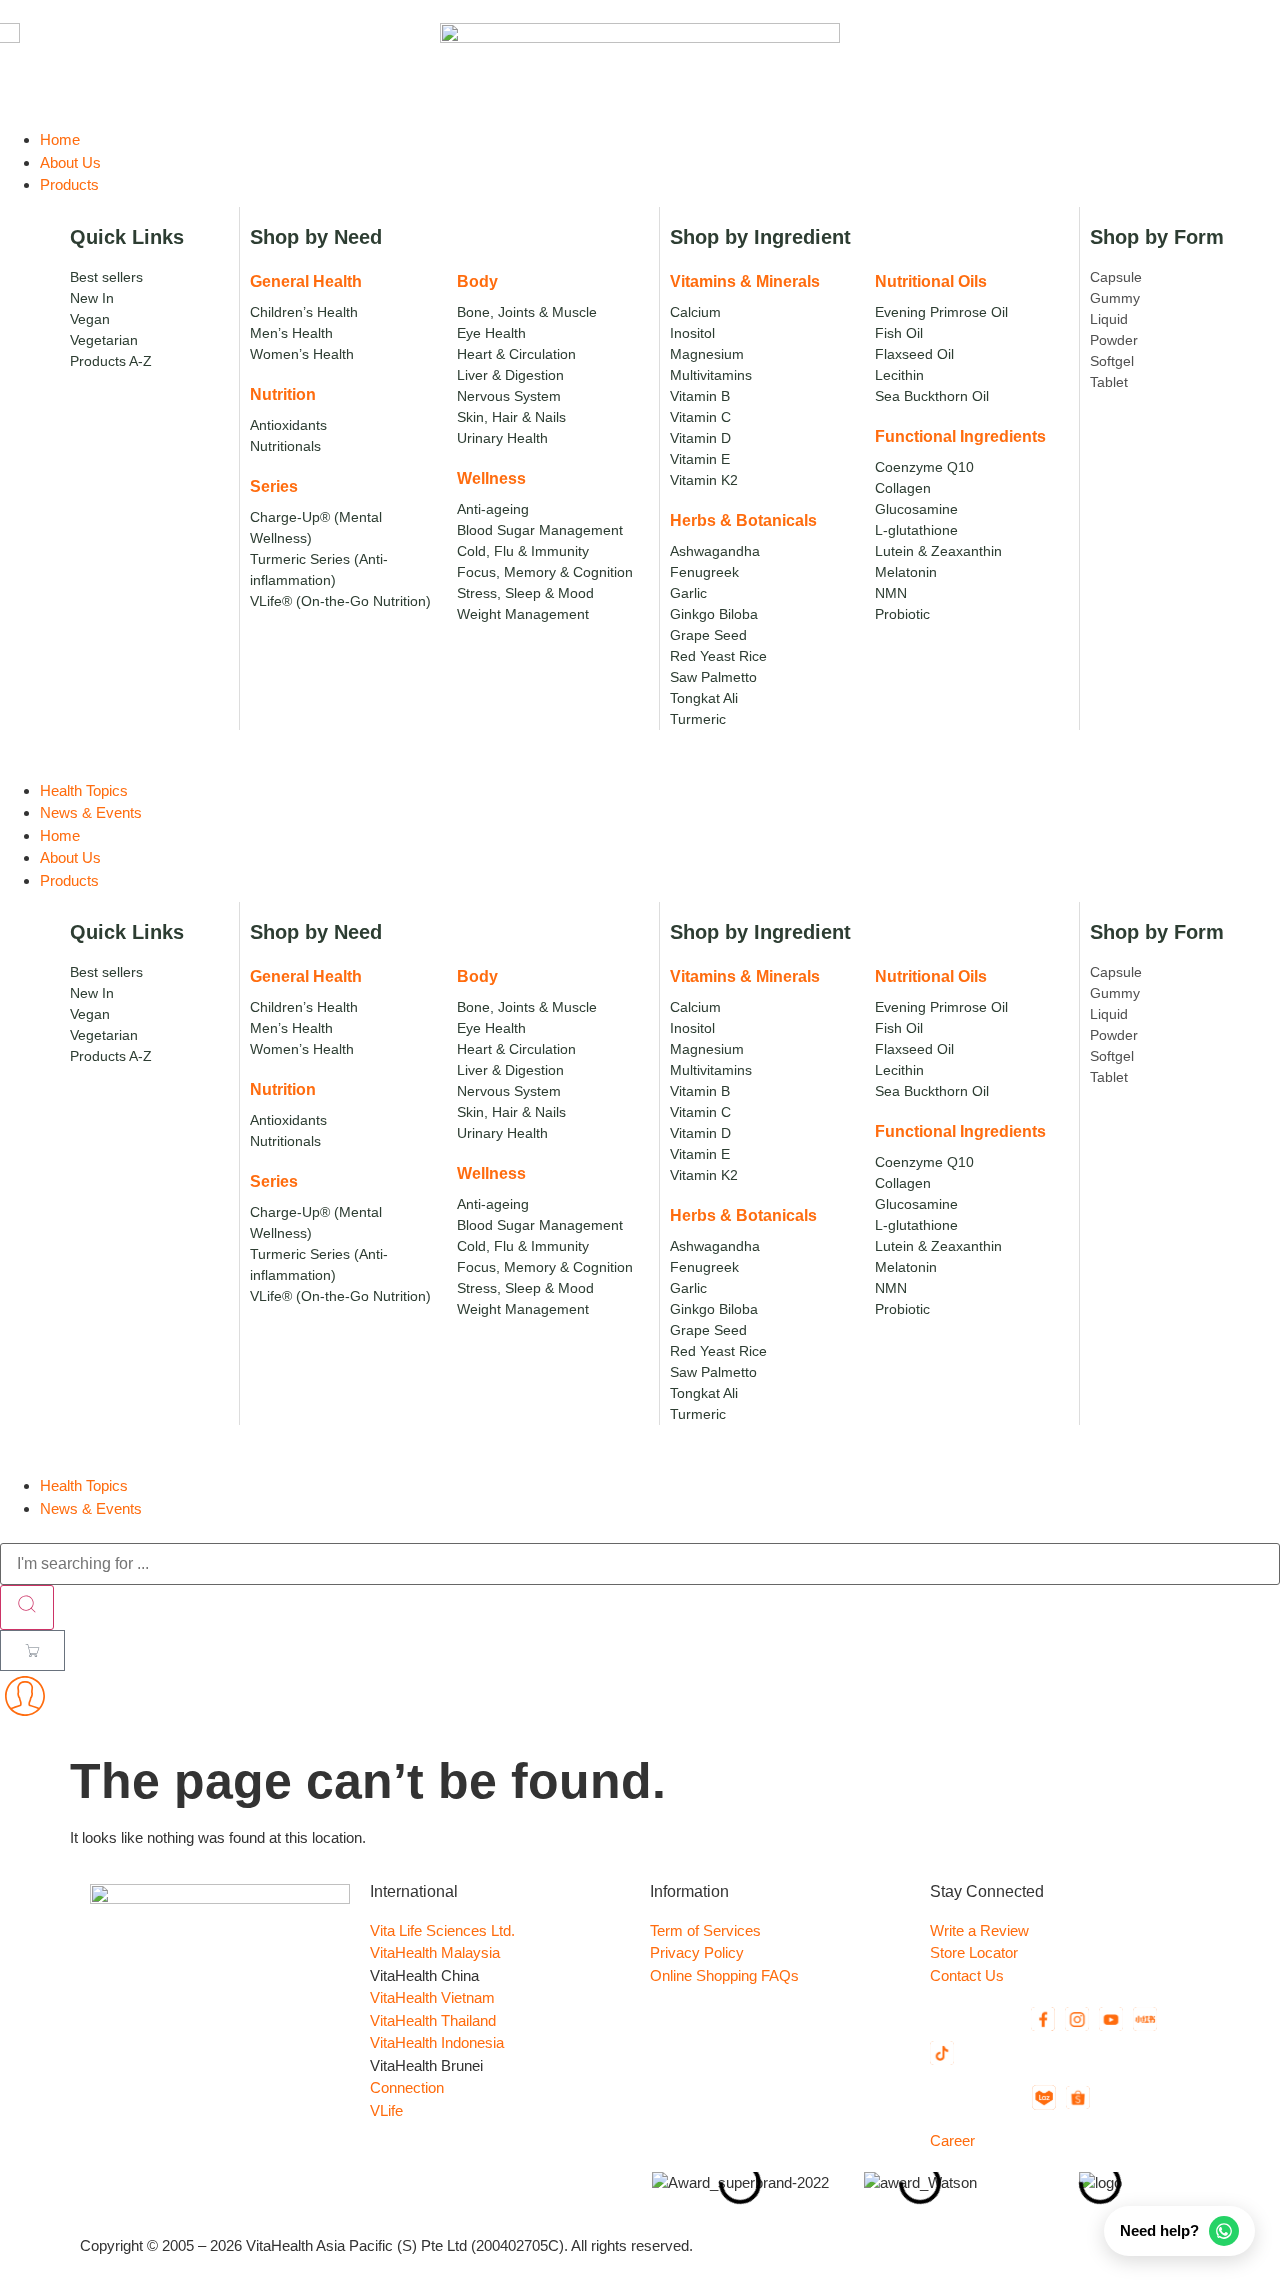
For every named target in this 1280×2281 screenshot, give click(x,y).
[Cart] (32, 1650)
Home (60, 835)
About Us (70, 857)
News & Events (91, 1508)
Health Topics (84, 1485)
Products (69, 880)
